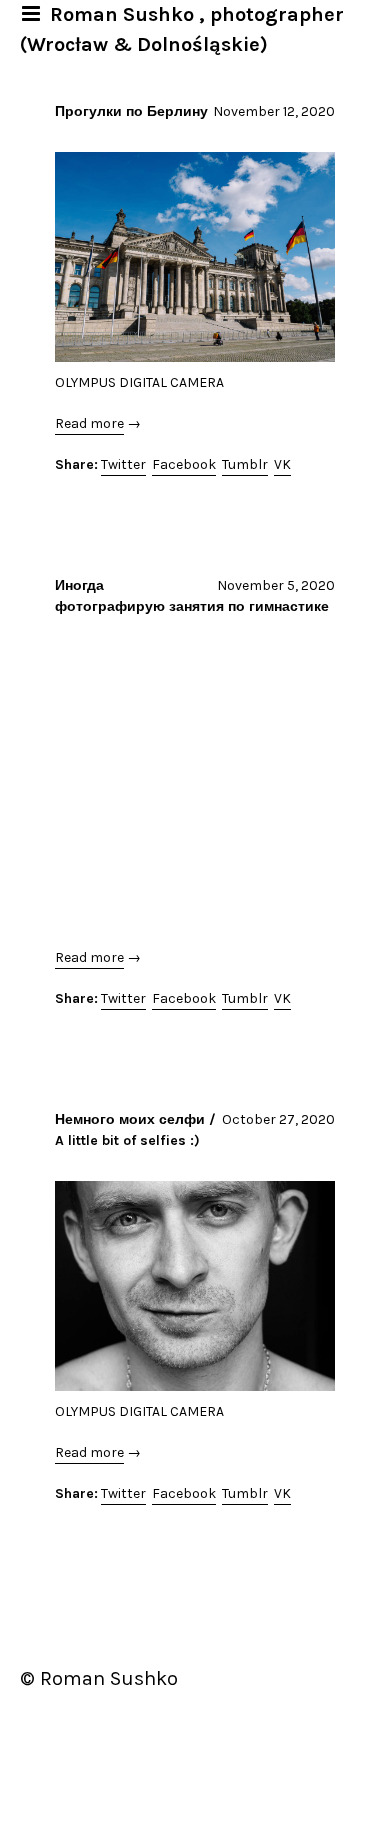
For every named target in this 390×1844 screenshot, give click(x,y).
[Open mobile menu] (32, 13)
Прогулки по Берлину (131, 111)
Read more (89, 423)
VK (282, 464)
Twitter (123, 464)
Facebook (184, 464)
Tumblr (245, 464)
